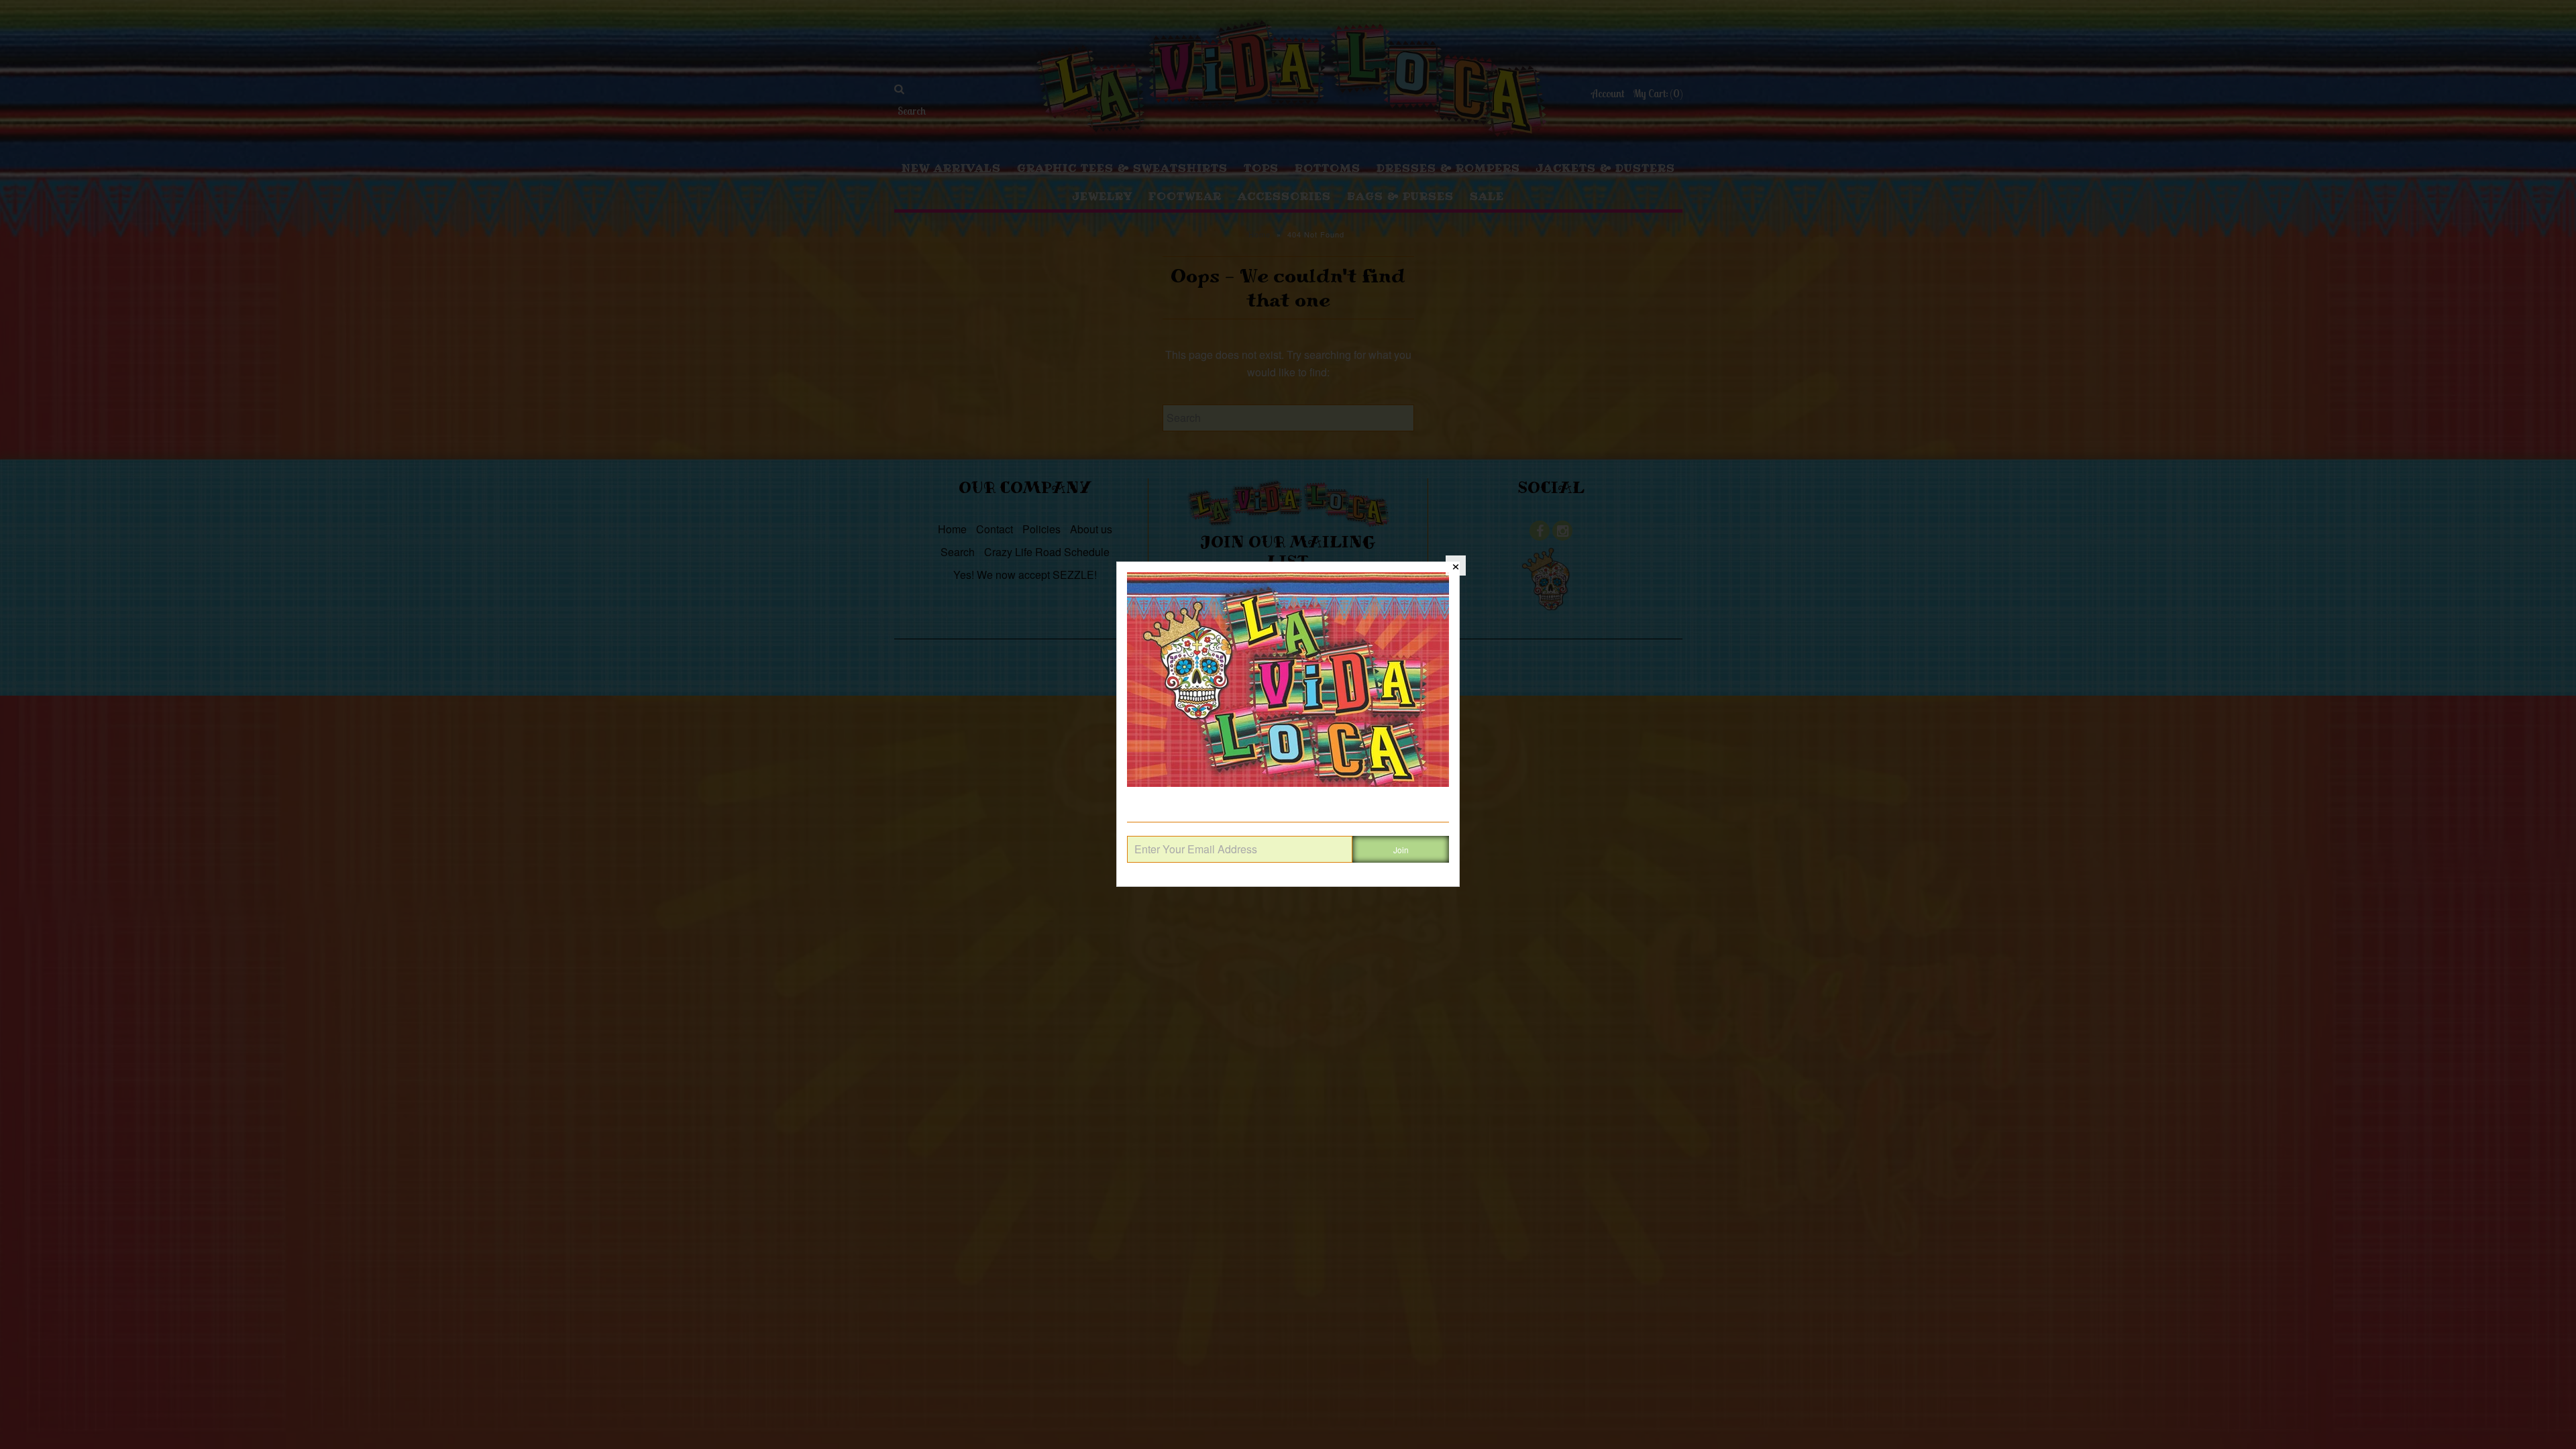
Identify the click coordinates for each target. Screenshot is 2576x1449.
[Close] (1456, 566)
